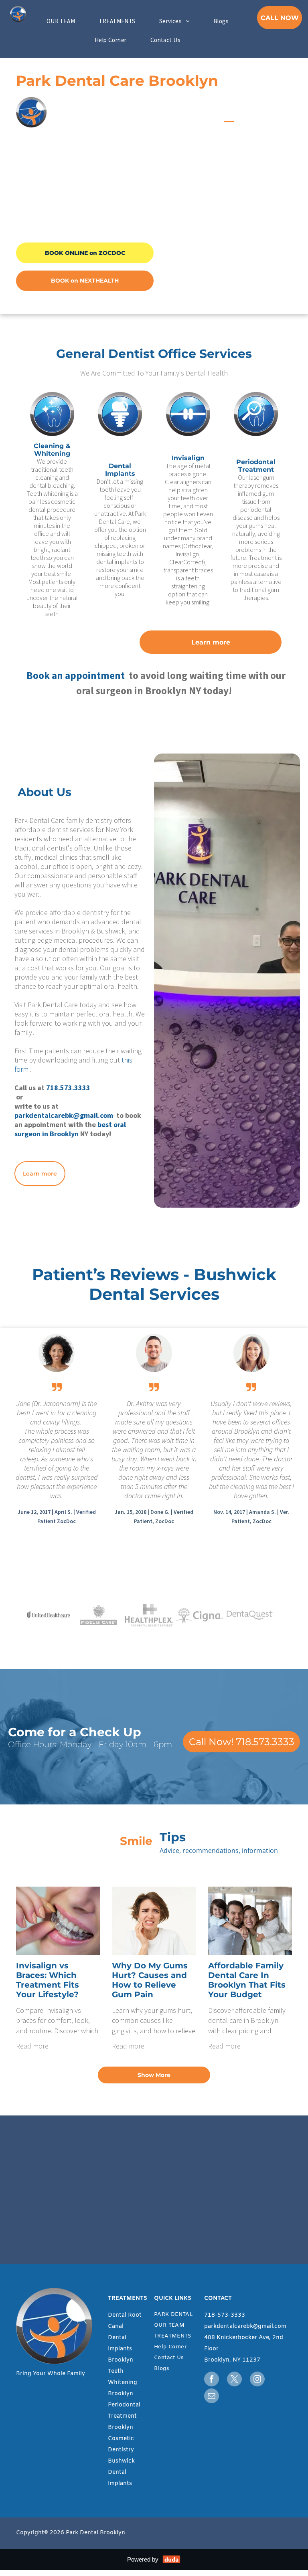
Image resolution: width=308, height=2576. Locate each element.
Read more (32, 2046)
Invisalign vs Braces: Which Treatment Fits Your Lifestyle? (48, 1980)
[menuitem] (64, 21)
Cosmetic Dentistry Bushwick (121, 2450)
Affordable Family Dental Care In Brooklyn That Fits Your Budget (247, 1980)
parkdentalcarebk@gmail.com (245, 2326)
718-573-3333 (225, 2315)
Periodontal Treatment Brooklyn (124, 2416)
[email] (212, 2397)
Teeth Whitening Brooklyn (123, 2383)
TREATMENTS (128, 2298)
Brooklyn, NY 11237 (232, 2360)
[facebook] (212, 2380)
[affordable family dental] (250, 1921)
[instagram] (257, 2380)
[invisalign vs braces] (58, 1921)
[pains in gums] (154, 1921)
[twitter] (234, 2380)
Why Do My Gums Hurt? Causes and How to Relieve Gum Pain (150, 1980)
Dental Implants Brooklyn (121, 2349)
